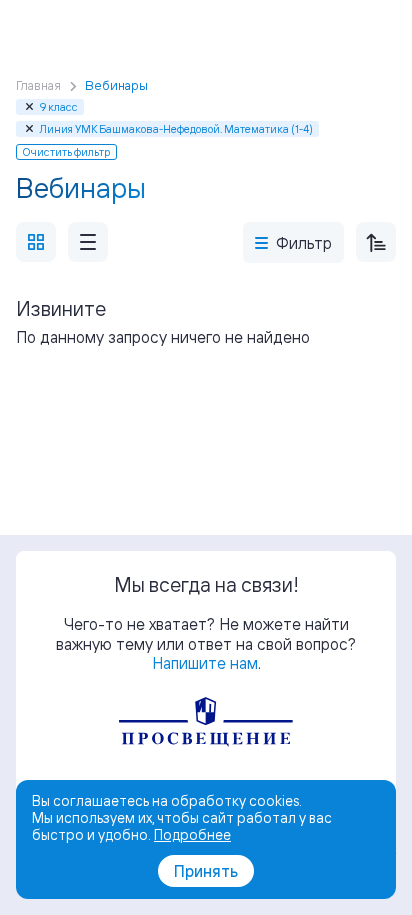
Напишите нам (205, 663)
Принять (206, 871)
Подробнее (192, 834)
